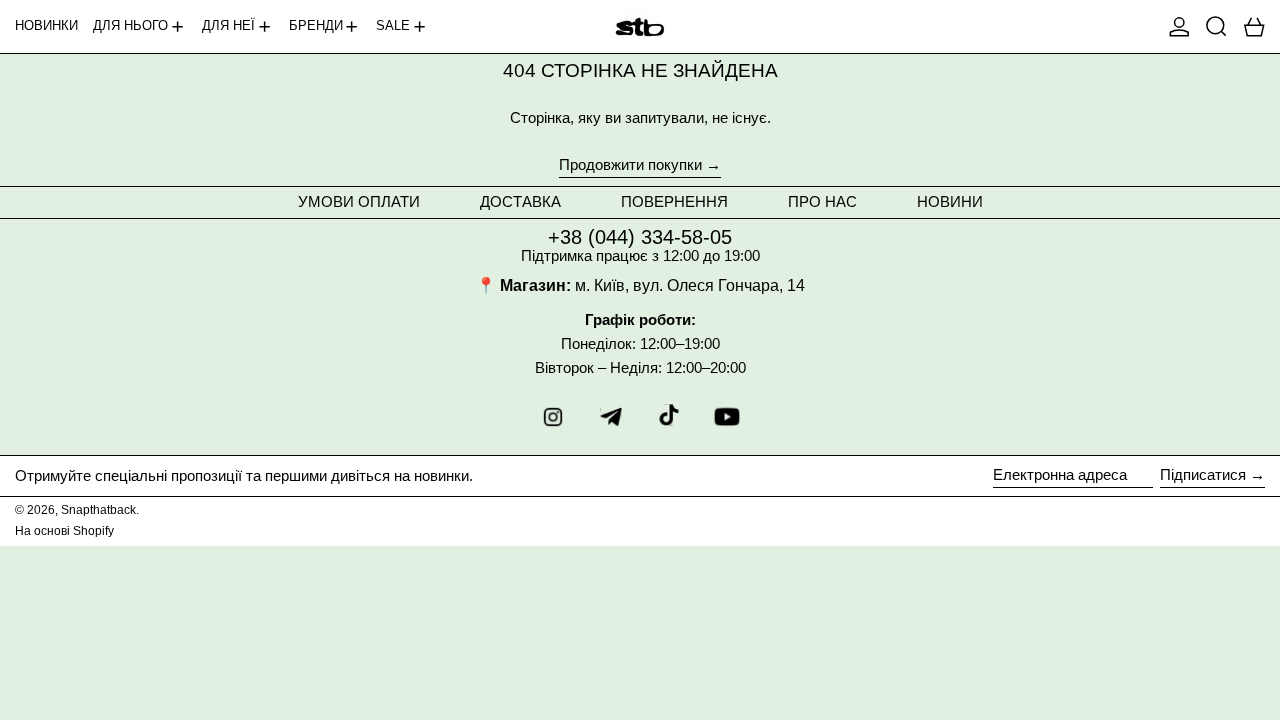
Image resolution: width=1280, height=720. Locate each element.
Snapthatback (98, 510)
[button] (1216, 26)
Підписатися (1203, 474)
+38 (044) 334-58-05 (640, 237)
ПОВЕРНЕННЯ (674, 201)
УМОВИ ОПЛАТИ (359, 201)
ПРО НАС (822, 201)
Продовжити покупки (630, 165)
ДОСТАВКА (520, 201)
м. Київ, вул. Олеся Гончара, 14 (690, 285)
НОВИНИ (950, 201)
